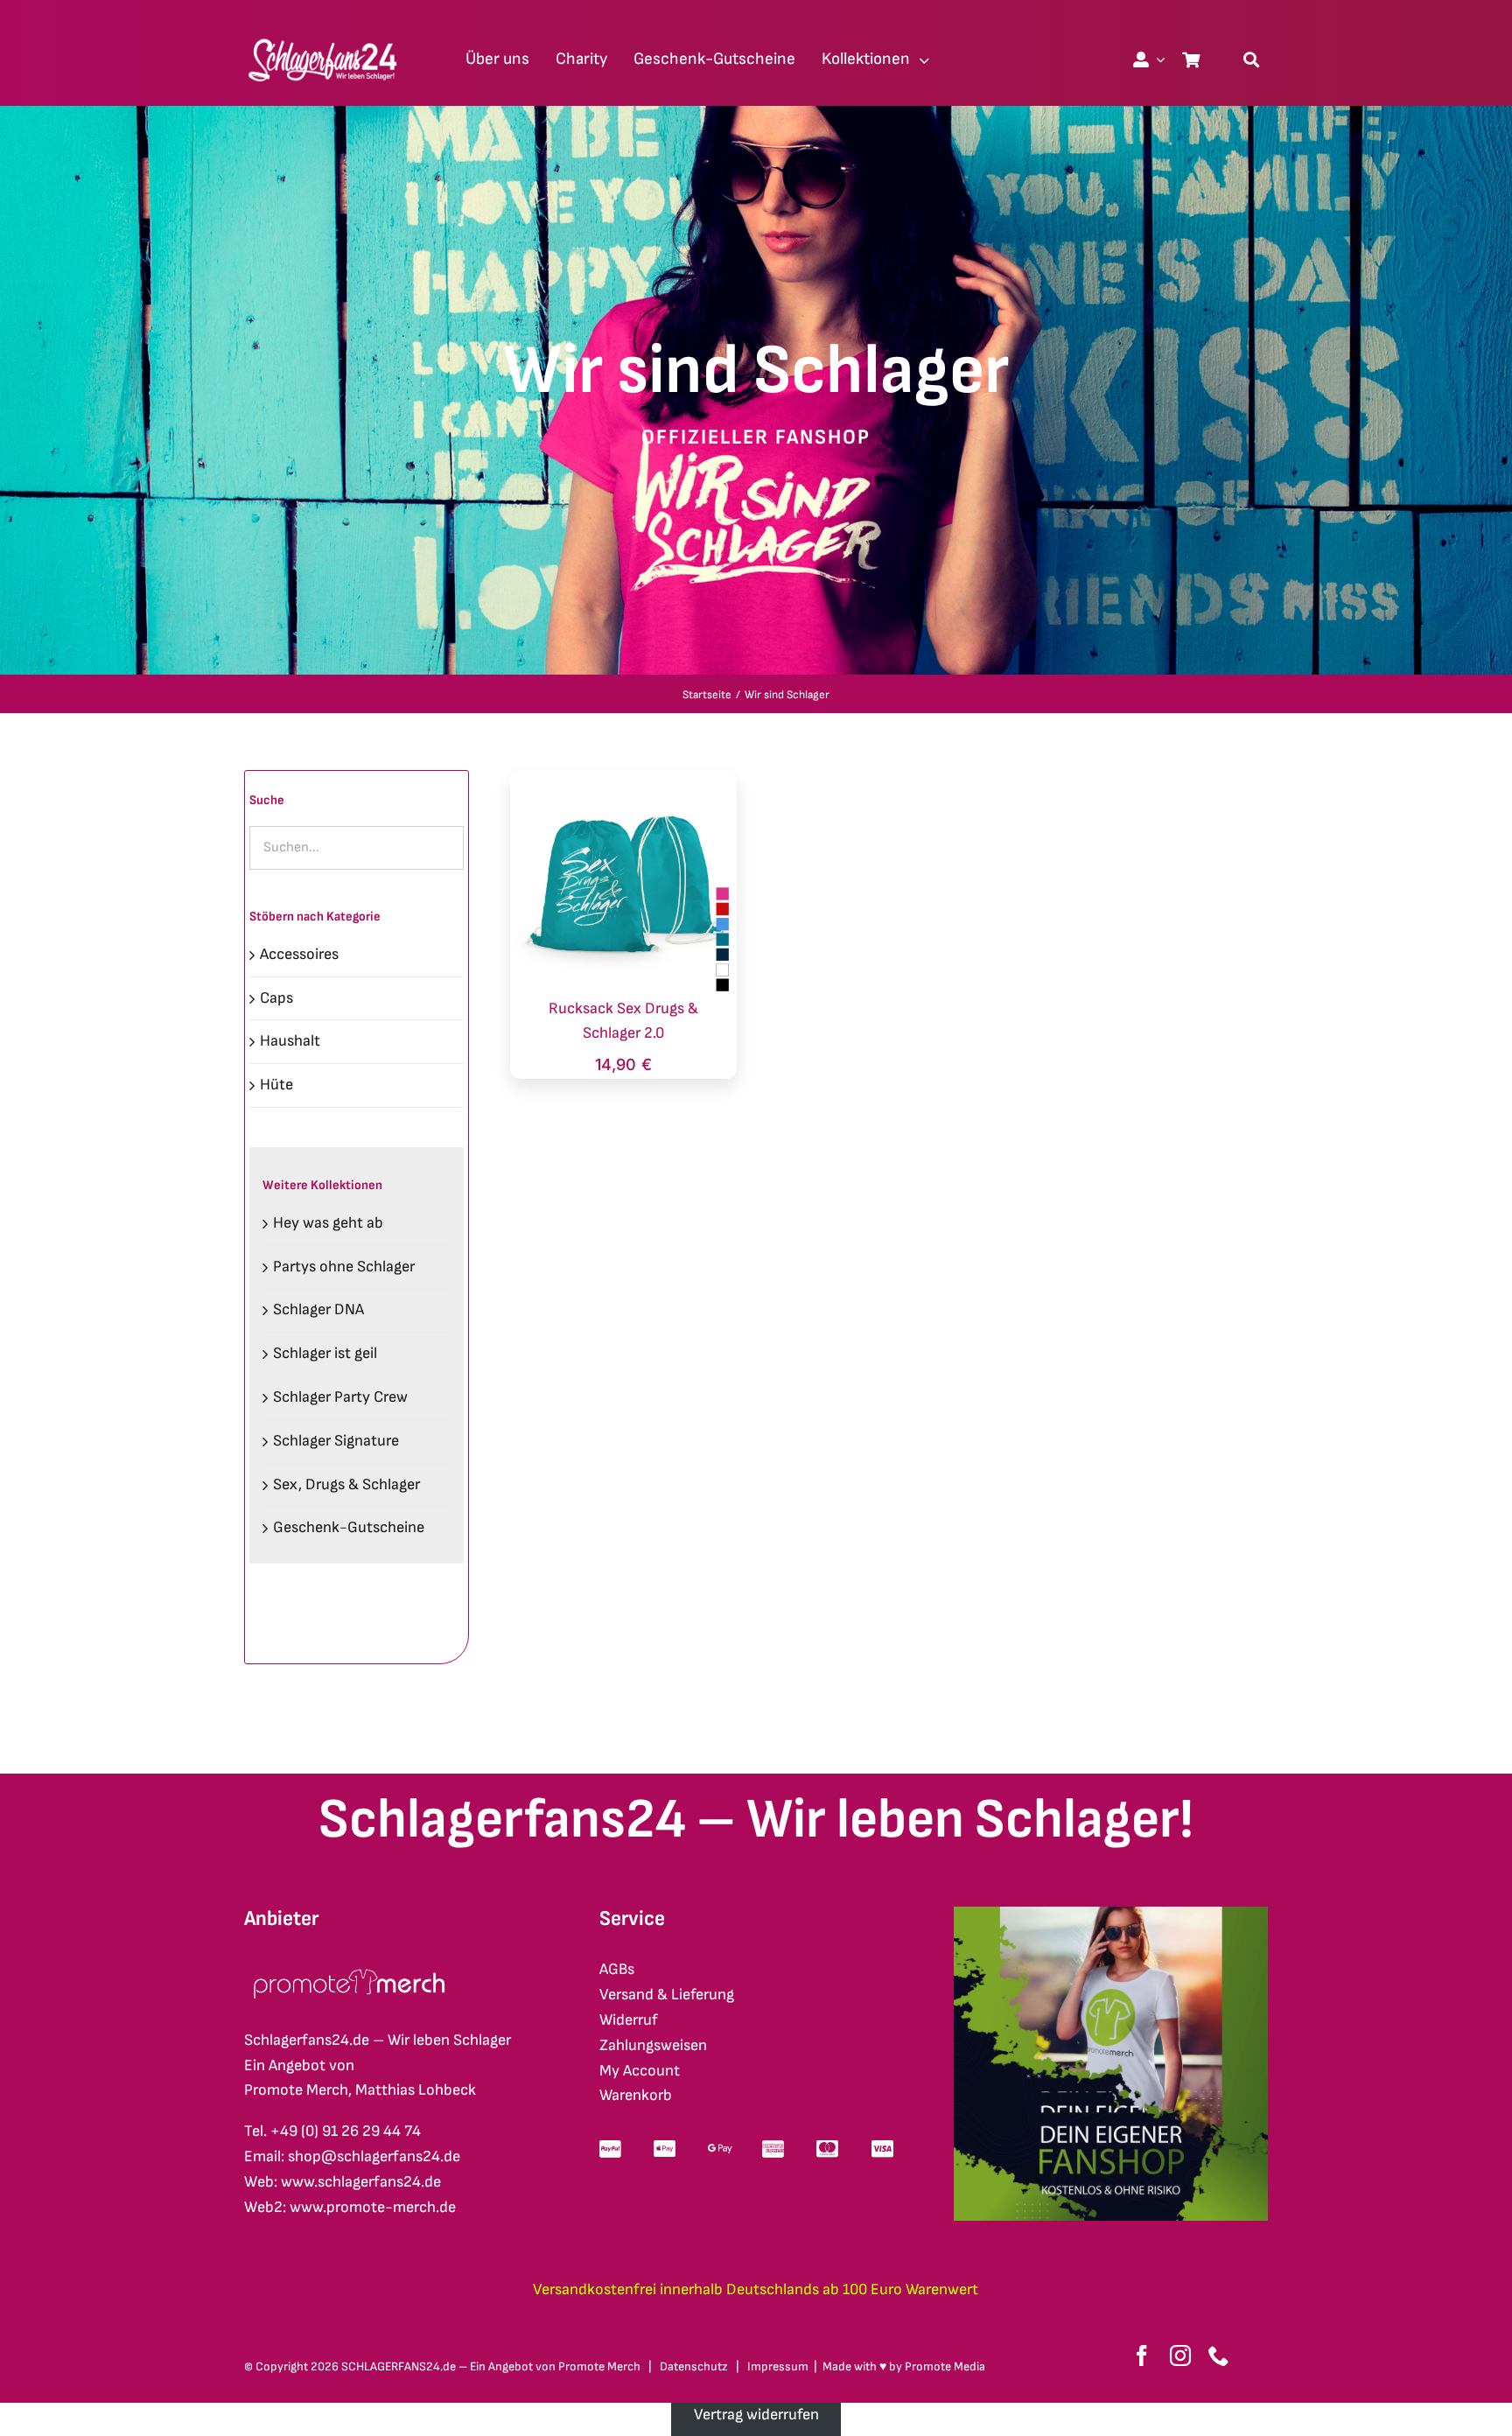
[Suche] (1251, 59)
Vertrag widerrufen (756, 2415)
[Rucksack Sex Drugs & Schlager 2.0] (623, 782)
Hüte (276, 1085)
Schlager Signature (336, 1441)
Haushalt (290, 1041)
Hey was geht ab (328, 1223)
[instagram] (1180, 2355)
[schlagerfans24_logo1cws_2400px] (324, 36)
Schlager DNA (318, 1309)
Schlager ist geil (325, 1353)
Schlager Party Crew (340, 1397)
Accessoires (299, 954)
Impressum (778, 2366)
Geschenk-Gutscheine (349, 1527)
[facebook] (1142, 2355)
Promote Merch (599, 2366)
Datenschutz (694, 2366)
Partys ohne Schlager (344, 1267)
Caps (276, 998)
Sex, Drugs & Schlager (346, 1484)
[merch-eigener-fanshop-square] (1111, 1914)
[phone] (1219, 2355)
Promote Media (945, 2366)
